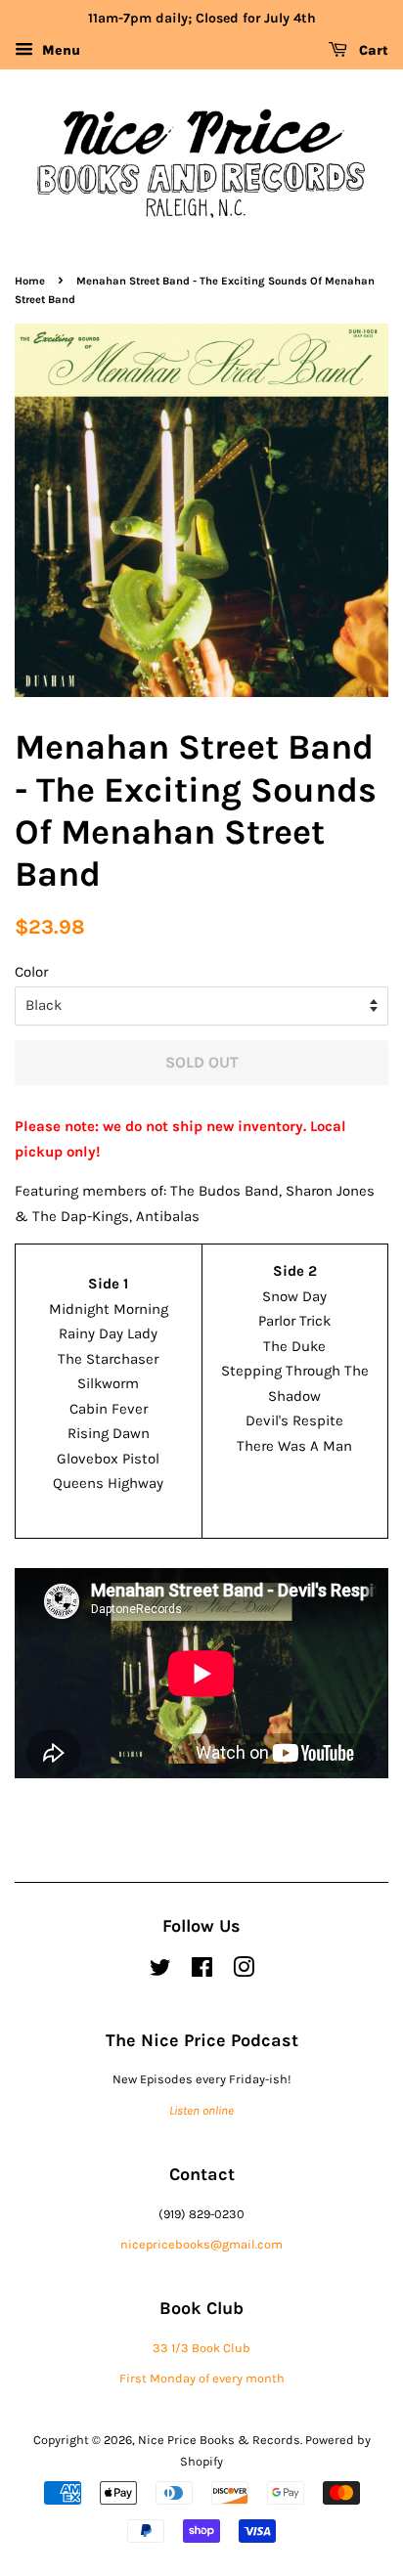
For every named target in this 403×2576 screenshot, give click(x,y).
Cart (372, 50)
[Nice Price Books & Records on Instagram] (244, 1971)
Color (31, 972)
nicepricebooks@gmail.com (201, 2244)
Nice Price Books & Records (219, 2440)
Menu (59, 50)
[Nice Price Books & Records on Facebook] (202, 1971)
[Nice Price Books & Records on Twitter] (160, 1971)
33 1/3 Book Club (201, 2348)
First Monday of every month (202, 2378)
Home (30, 281)
